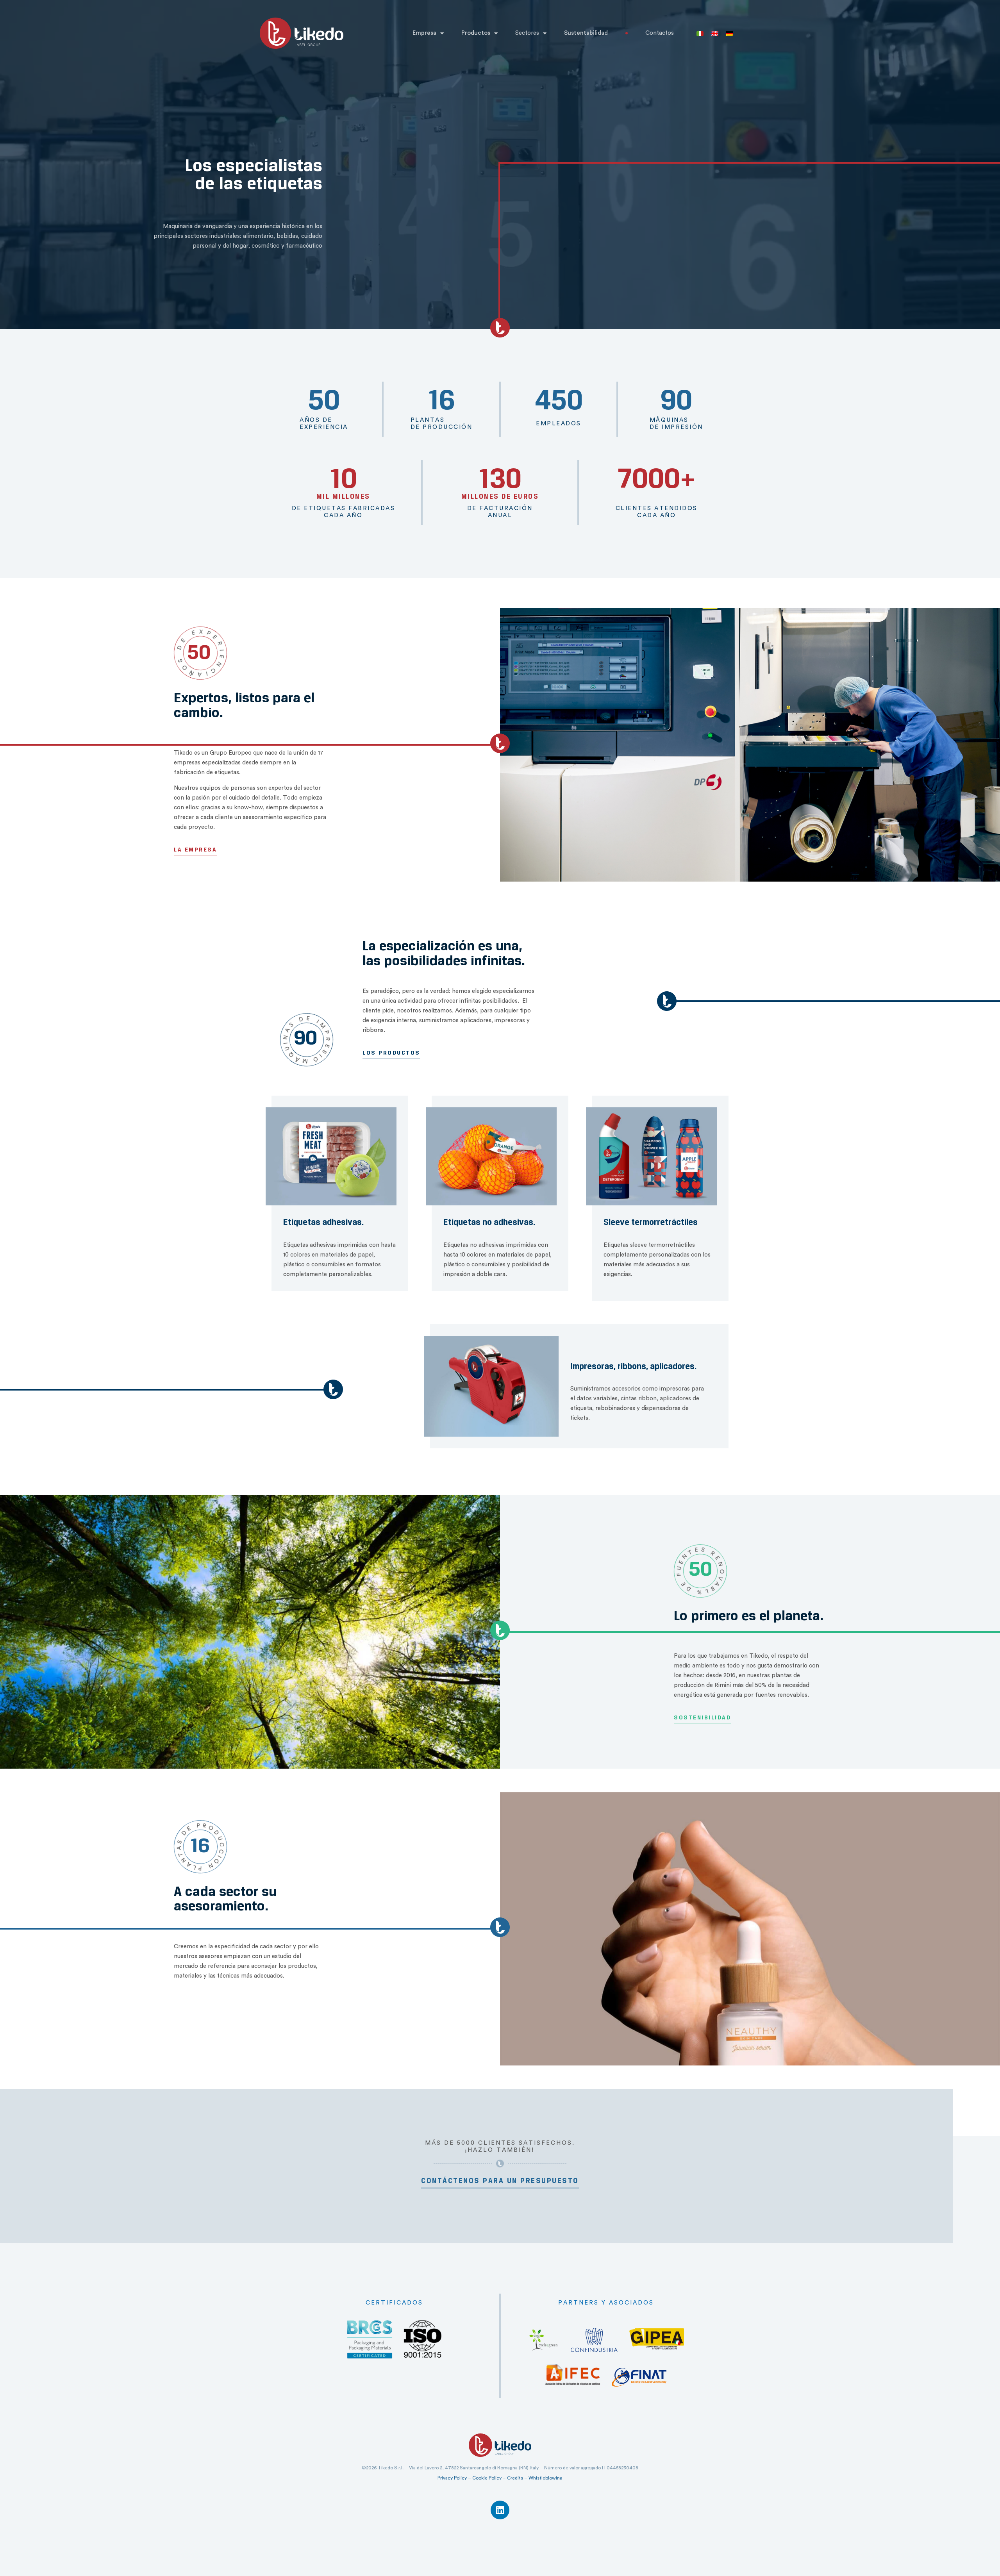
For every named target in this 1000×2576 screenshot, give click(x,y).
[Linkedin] (500, 2510)
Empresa (424, 33)
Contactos (660, 33)
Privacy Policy (452, 2478)
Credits (515, 2478)
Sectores (527, 33)
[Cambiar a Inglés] (715, 33)
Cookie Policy (487, 2478)
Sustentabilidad (586, 33)
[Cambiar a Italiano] (700, 33)
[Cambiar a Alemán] (730, 33)
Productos (476, 33)
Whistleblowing (546, 2478)
